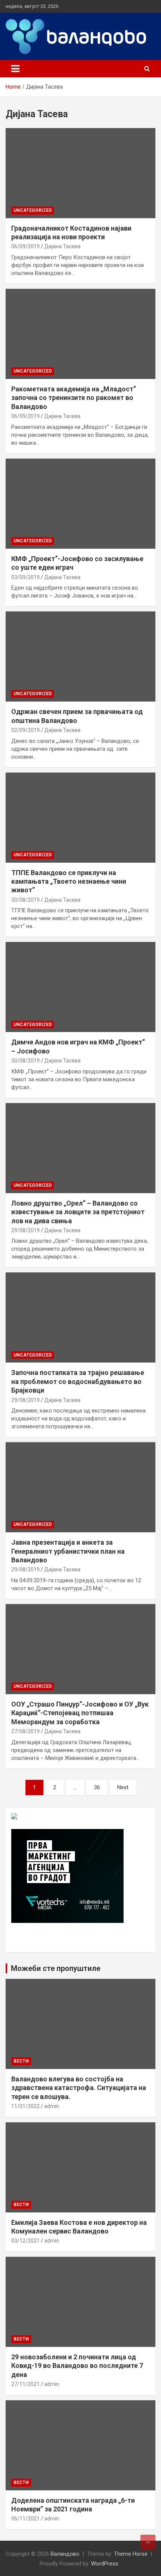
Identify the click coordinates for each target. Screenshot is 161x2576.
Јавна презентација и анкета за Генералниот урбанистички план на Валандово (68, 1551)
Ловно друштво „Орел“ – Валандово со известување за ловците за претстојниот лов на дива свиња (78, 1212)
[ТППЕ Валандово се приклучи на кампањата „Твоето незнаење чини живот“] (80, 817)
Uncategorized (33, 210)
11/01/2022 (25, 2106)
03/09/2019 (25, 577)
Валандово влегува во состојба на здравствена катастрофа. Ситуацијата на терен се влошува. (79, 2088)
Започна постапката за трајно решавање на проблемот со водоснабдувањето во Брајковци (78, 1381)
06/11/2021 (25, 2519)
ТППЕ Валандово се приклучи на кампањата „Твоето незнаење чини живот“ (69, 881)
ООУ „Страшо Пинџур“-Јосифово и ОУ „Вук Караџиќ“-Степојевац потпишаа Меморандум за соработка (80, 1713)
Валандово (65, 2554)
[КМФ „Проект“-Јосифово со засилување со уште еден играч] (80, 503)
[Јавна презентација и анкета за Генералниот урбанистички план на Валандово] (80, 1487)
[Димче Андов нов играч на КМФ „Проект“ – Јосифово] (80, 987)
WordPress (105, 2564)
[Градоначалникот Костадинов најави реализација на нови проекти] (80, 173)
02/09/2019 (25, 730)
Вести (21, 2061)
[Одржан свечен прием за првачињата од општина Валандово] (80, 656)
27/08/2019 (25, 1731)
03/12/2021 (25, 2241)
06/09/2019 (25, 246)
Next (123, 1787)
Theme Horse (131, 2554)
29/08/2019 (25, 1230)
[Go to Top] (148, 2542)
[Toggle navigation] (15, 69)
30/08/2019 (25, 900)
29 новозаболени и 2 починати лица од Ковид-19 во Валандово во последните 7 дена (77, 2366)
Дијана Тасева (62, 246)
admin (52, 2106)
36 (97, 1787)
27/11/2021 (25, 2384)
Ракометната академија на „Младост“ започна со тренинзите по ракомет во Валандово (74, 398)
